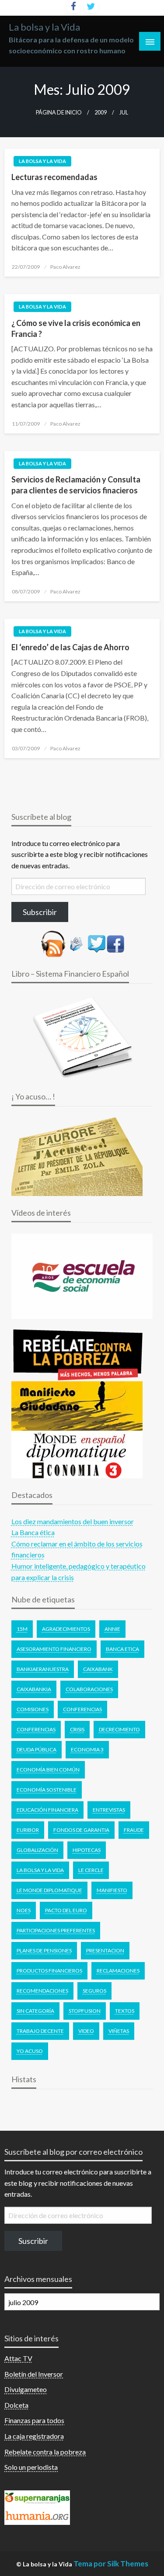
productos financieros (49, 1971)
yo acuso (30, 2051)
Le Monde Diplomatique (49, 1890)
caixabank (98, 1669)
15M (22, 1629)
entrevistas (109, 1810)
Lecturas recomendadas (54, 177)
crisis (77, 1729)
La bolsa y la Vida (44, 27)
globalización (37, 1850)
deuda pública (37, 1749)
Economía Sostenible (47, 1790)
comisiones (33, 1709)
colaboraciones (89, 1689)
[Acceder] (97, 943)
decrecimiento (119, 1729)
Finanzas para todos (34, 2420)
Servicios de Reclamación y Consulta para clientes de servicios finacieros (76, 485)
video (86, 2031)
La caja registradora (34, 2436)
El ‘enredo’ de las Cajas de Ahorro (70, 647)
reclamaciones (118, 1971)
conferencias (36, 1729)
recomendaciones (42, 1991)
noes (24, 1910)
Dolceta (16, 2405)
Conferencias (82, 1709)
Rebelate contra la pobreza (45, 2452)
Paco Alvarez (65, 267)
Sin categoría (35, 2011)
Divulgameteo (26, 2389)
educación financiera (47, 1810)
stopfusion (85, 2011)
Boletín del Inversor (34, 2374)
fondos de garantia (81, 1830)
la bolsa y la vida (40, 1870)
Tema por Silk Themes (111, 2564)
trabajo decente (40, 2031)
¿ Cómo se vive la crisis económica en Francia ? (76, 328)
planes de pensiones (44, 1950)
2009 (101, 113)
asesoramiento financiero (54, 1649)
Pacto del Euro (66, 1910)
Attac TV (18, 2358)
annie (112, 1629)
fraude (134, 1830)
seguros (94, 1991)
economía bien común (48, 1770)
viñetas (119, 2031)
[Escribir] (77, 943)
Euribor (28, 1830)
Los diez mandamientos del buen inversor (73, 1521)
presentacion (105, 1950)
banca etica (122, 1649)
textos (125, 2011)
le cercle (91, 1870)
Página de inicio (59, 113)
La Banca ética (33, 1532)
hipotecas (87, 1850)
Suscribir (33, 2241)
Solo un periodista (31, 2467)
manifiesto (112, 1890)
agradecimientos (66, 1629)
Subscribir (40, 912)
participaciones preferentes (56, 1930)
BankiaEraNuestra (43, 1669)
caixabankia (34, 1689)
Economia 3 (87, 1749)
